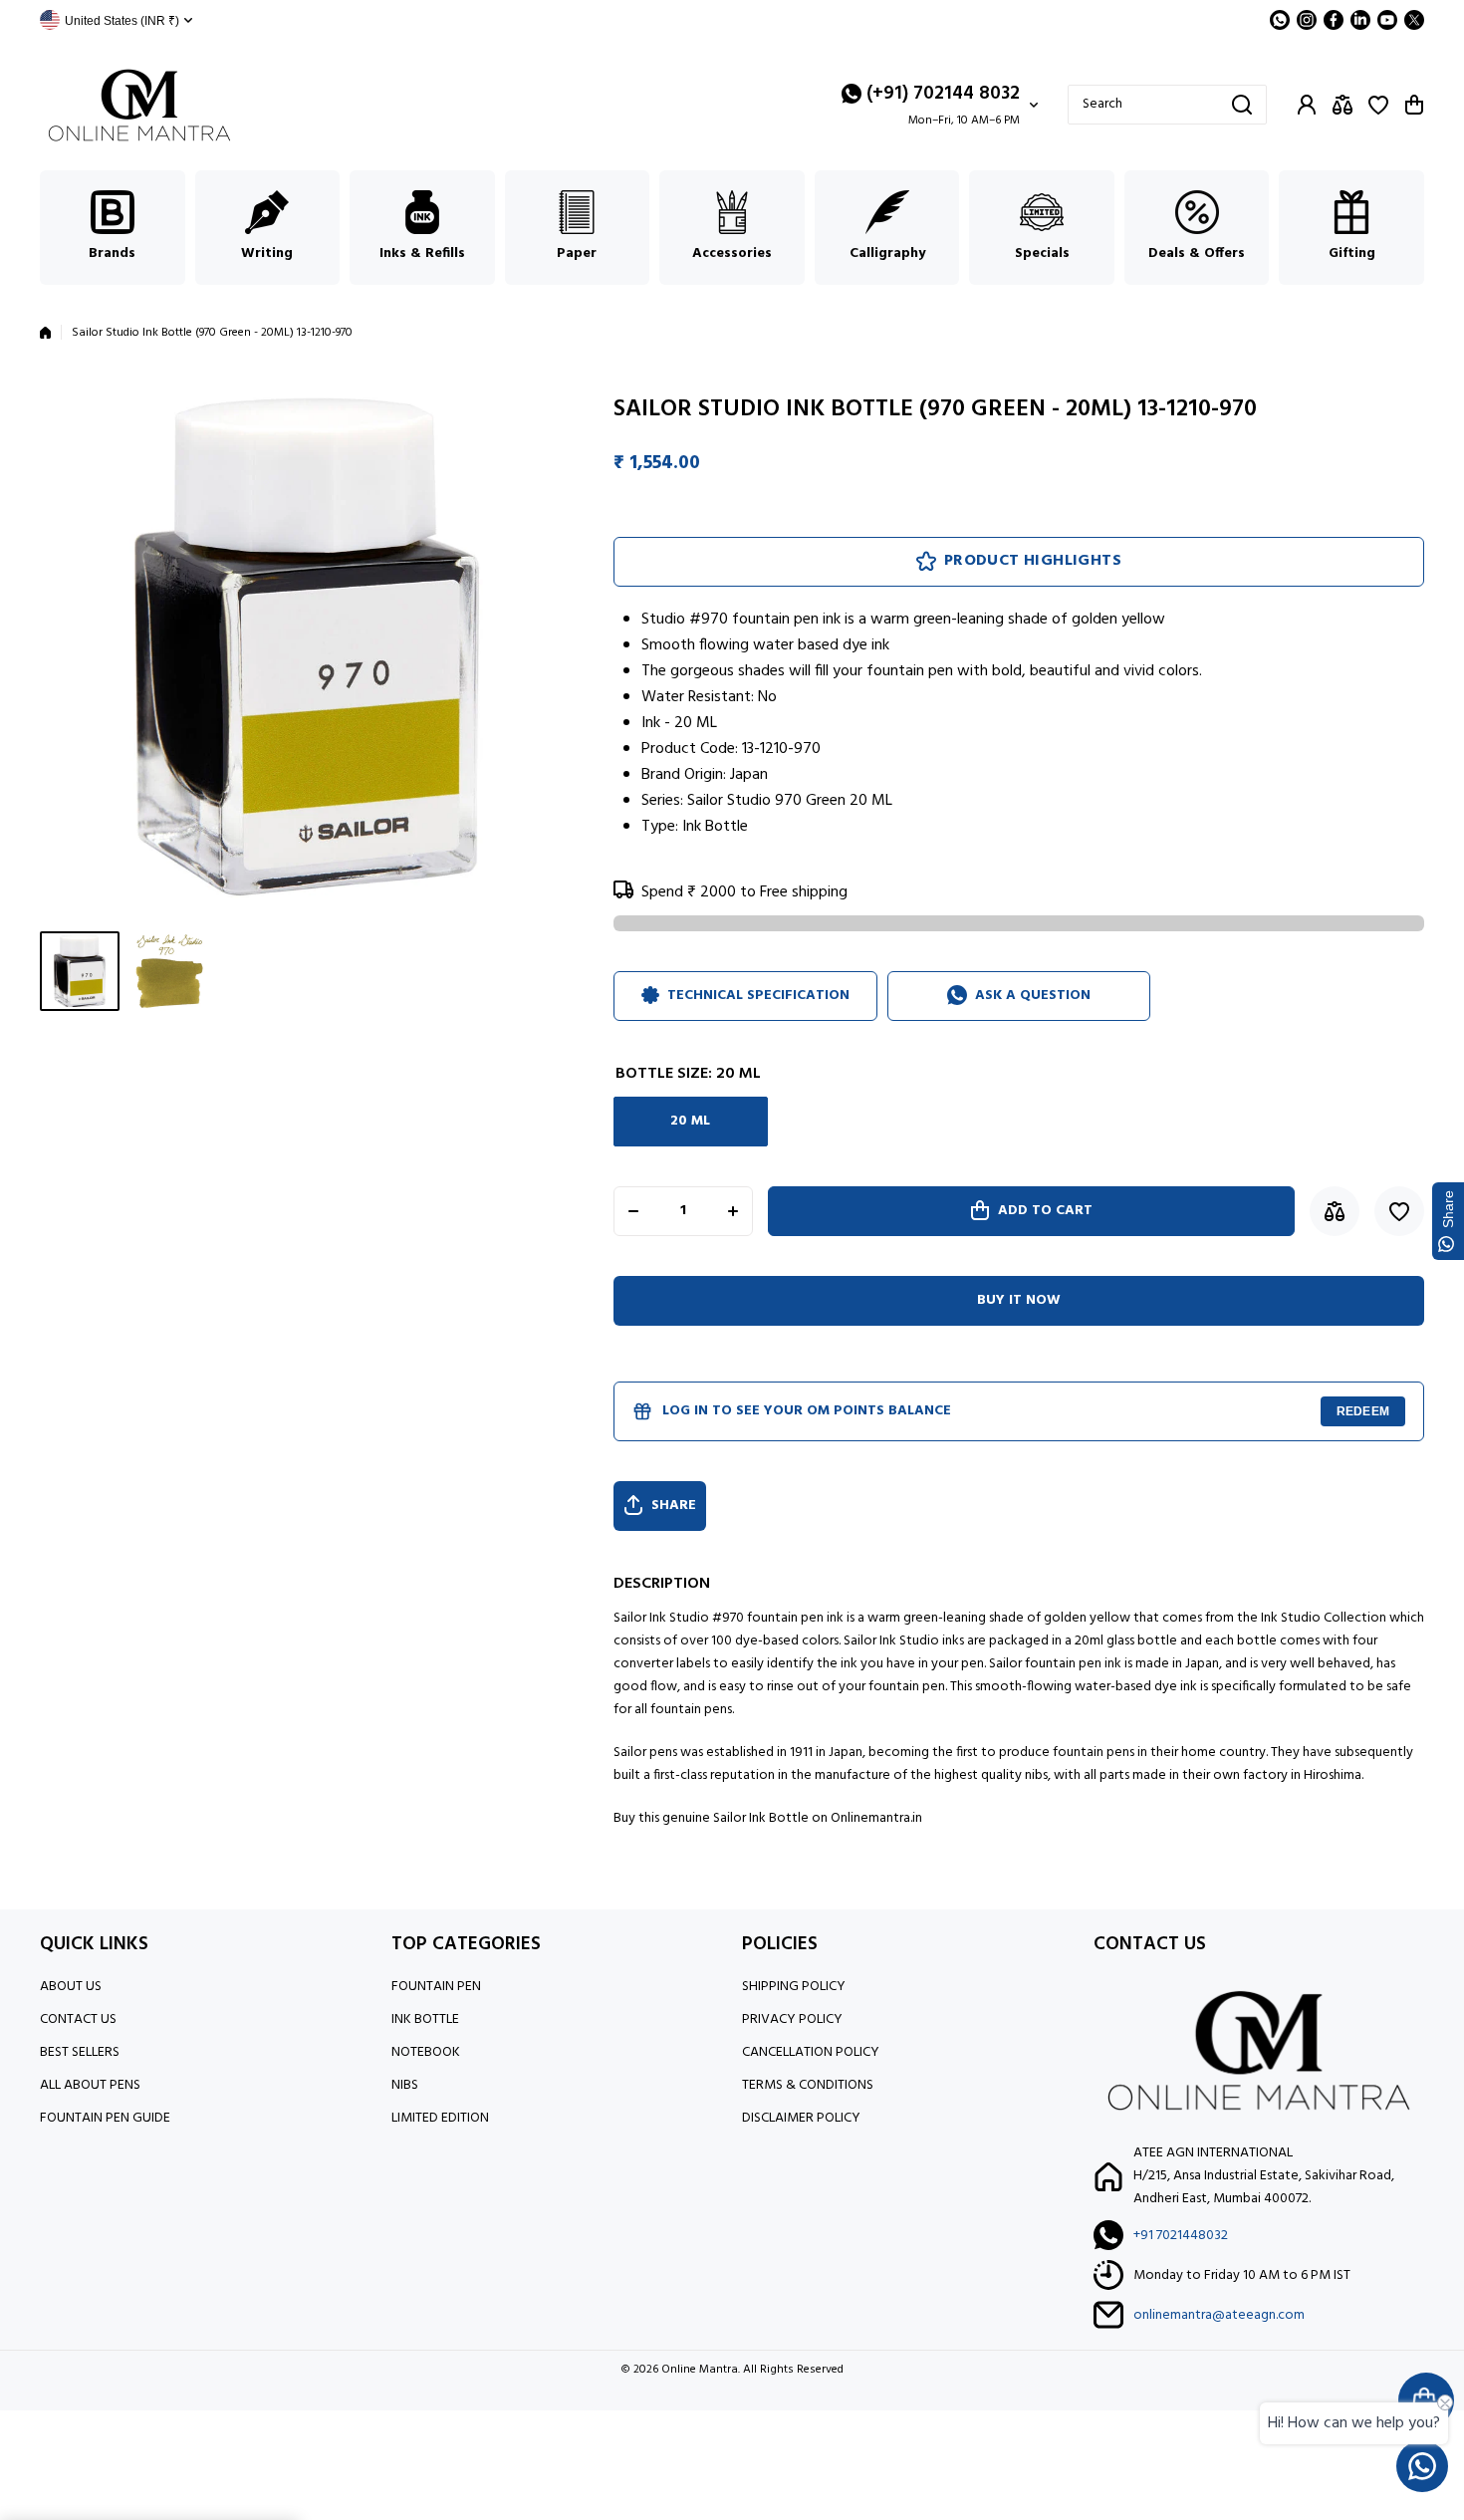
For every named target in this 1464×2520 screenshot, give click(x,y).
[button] (1414, 105)
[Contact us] (1422, 2466)
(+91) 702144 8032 (943, 94)
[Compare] (1342, 105)
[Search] (1242, 105)
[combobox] (1167, 105)
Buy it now (1019, 1300)
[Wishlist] (1378, 105)
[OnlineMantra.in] (139, 105)
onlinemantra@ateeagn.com (1219, 2315)
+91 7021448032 (1181, 2236)
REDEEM (1363, 1411)
